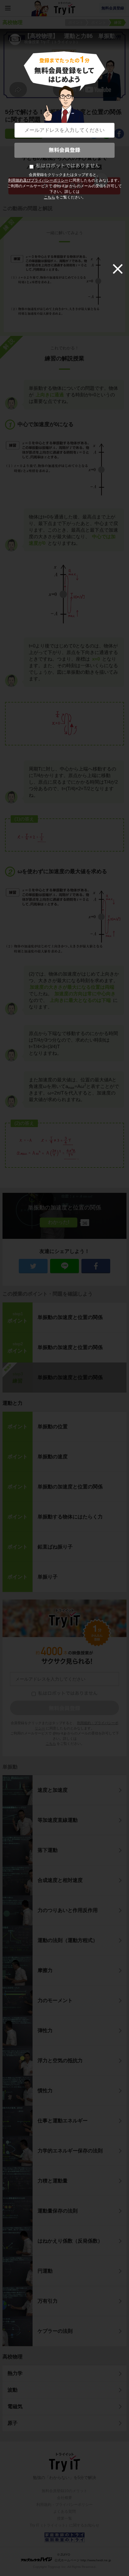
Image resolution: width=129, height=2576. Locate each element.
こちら (49, 197)
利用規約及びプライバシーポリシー (38, 180)
